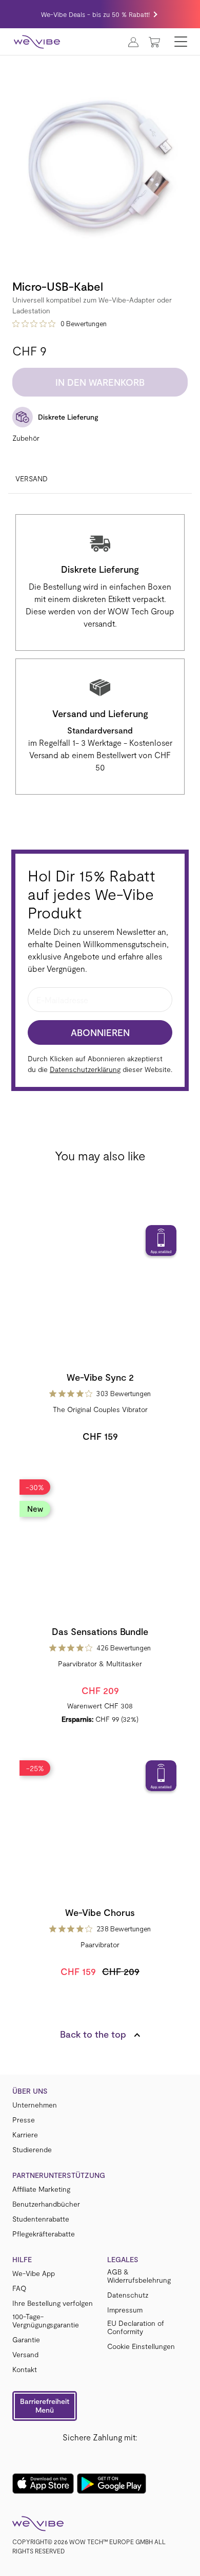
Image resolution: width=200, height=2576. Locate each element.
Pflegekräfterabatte (44, 2234)
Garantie (26, 2340)
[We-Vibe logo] (37, 42)
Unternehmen (35, 2105)
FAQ (19, 2288)
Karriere (25, 2135)
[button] (45, 2406)
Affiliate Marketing (41, 2189)
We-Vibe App (34, 2273)
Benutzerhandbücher (46, 2204)
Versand (32, 478)
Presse (24, 2120)
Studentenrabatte (41, 2219)
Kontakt (25, 2370)
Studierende (32, 2150)
